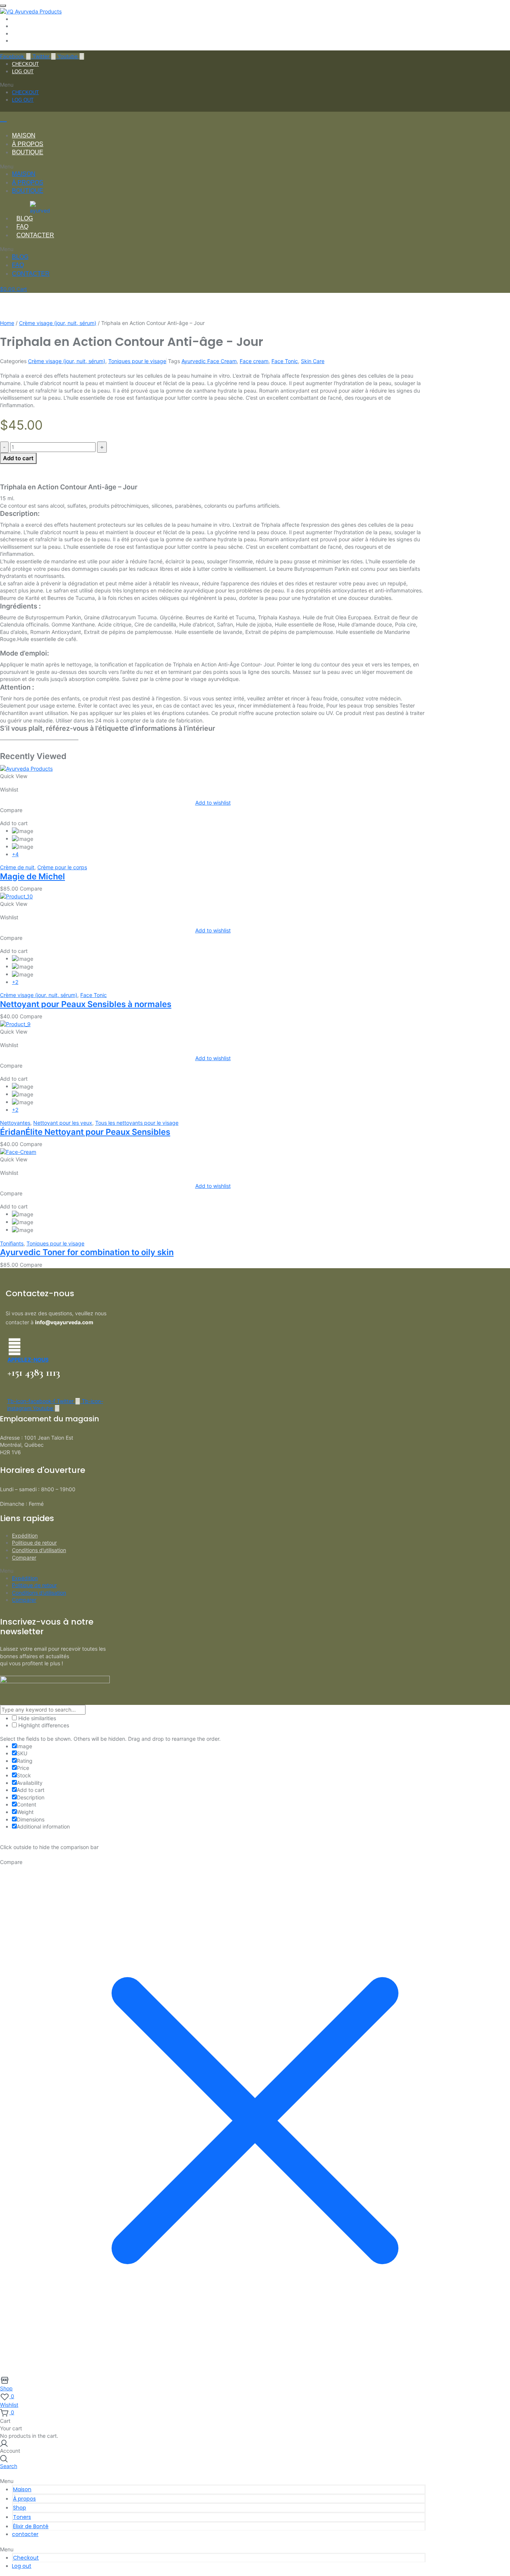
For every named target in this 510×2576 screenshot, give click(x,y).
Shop (20, 2508)
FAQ (22, 227)
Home (7, 323)
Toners (22, 2517)
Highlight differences (43, 1725)
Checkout (25, 64)
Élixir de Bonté (31, 2526)
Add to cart (18, 458)
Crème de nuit (17, 867)
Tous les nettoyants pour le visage (137, 1123)
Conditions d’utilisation (39, 1550)
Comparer (24, 1558)
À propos (28, 144)
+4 (15, 854)
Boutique (28, 152)
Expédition (25, 1535)
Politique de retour (34, 1543)
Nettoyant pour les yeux (63, 1123)
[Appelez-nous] (15, 1347)
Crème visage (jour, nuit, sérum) (58, 323)
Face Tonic (285, 361)
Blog (25, 218)
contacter (35, 235)
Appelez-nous (28, 1360)
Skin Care (313, 361)
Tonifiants (12, 1243)
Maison (24, 135)
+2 (15, 982)
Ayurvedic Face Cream (209, 361)
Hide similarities (36, 1718)
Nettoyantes (15, 1123)
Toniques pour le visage (137, 361)
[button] (213, 85)
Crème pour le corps (62, 867)
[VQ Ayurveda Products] (31, 11)
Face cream (254, 361)
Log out (23, 72)
